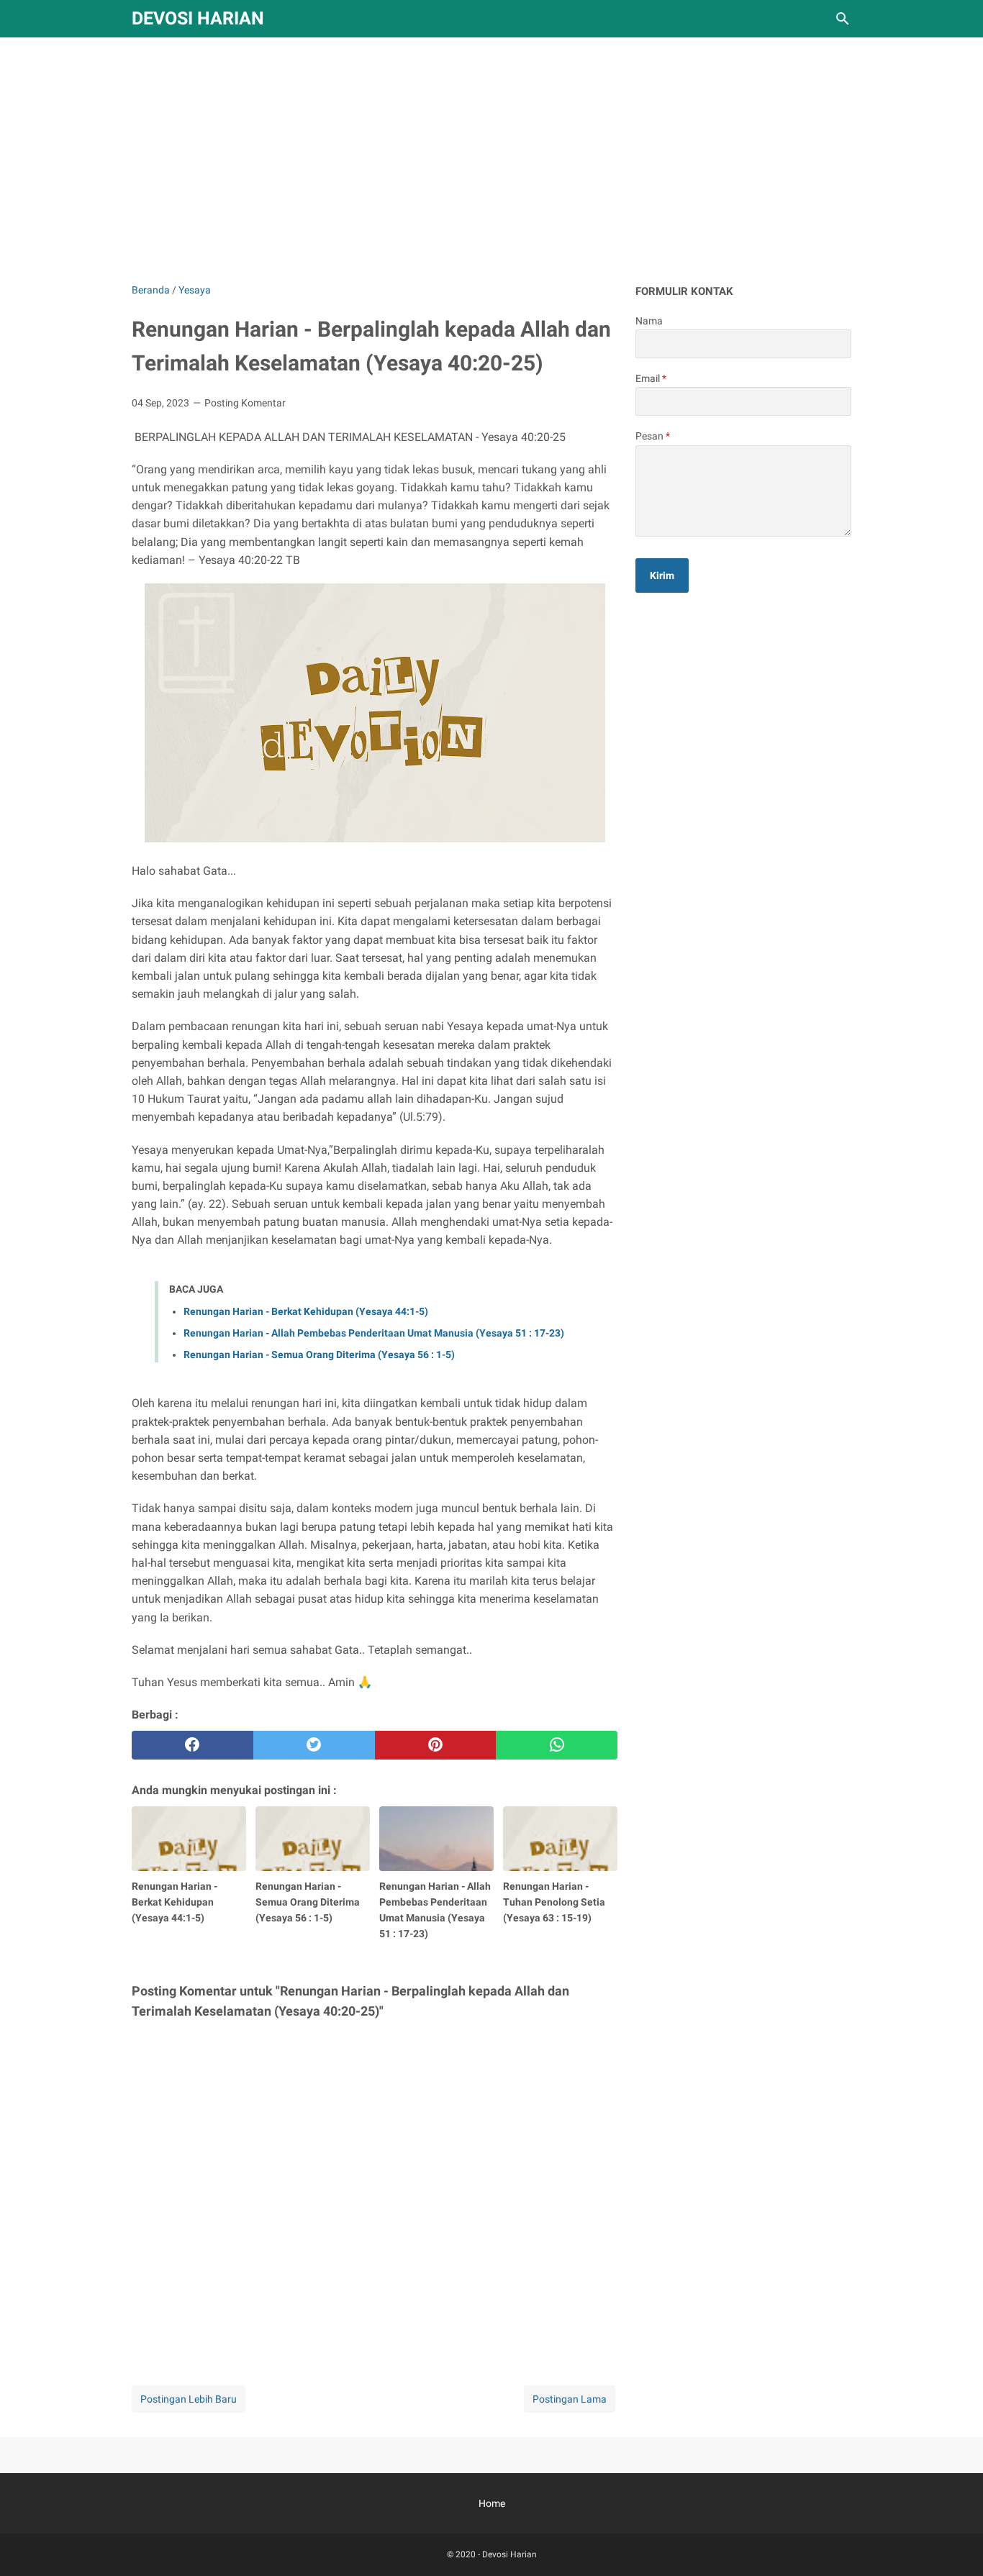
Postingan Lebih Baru (189, 2399)
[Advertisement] (491, 160)
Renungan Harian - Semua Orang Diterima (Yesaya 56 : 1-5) (319, 1355)
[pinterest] (436, 1745)
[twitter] (314, 1745)
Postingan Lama (570, 2399)
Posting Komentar (245, 403)
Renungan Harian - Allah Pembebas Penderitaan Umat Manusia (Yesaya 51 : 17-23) (374, 1333)
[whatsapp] (557, 1745)
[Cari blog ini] (843, 19)
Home (492, 2503)
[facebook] (192, 1745)
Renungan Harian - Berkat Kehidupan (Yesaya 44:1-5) (306, 1311)
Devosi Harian (198, 18)
